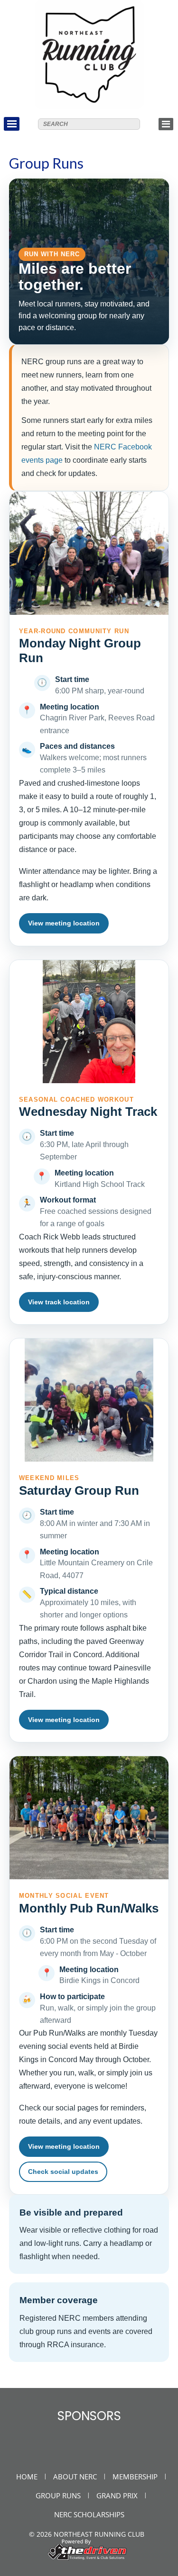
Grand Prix (117, 2495)
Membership (135, 2477)
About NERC (75, 2477)
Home (27, 2477)
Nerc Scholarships (89, 2514)
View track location (59, 1302)
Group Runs (58, 2495)
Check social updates (63, 2172)
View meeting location (64, 923)
